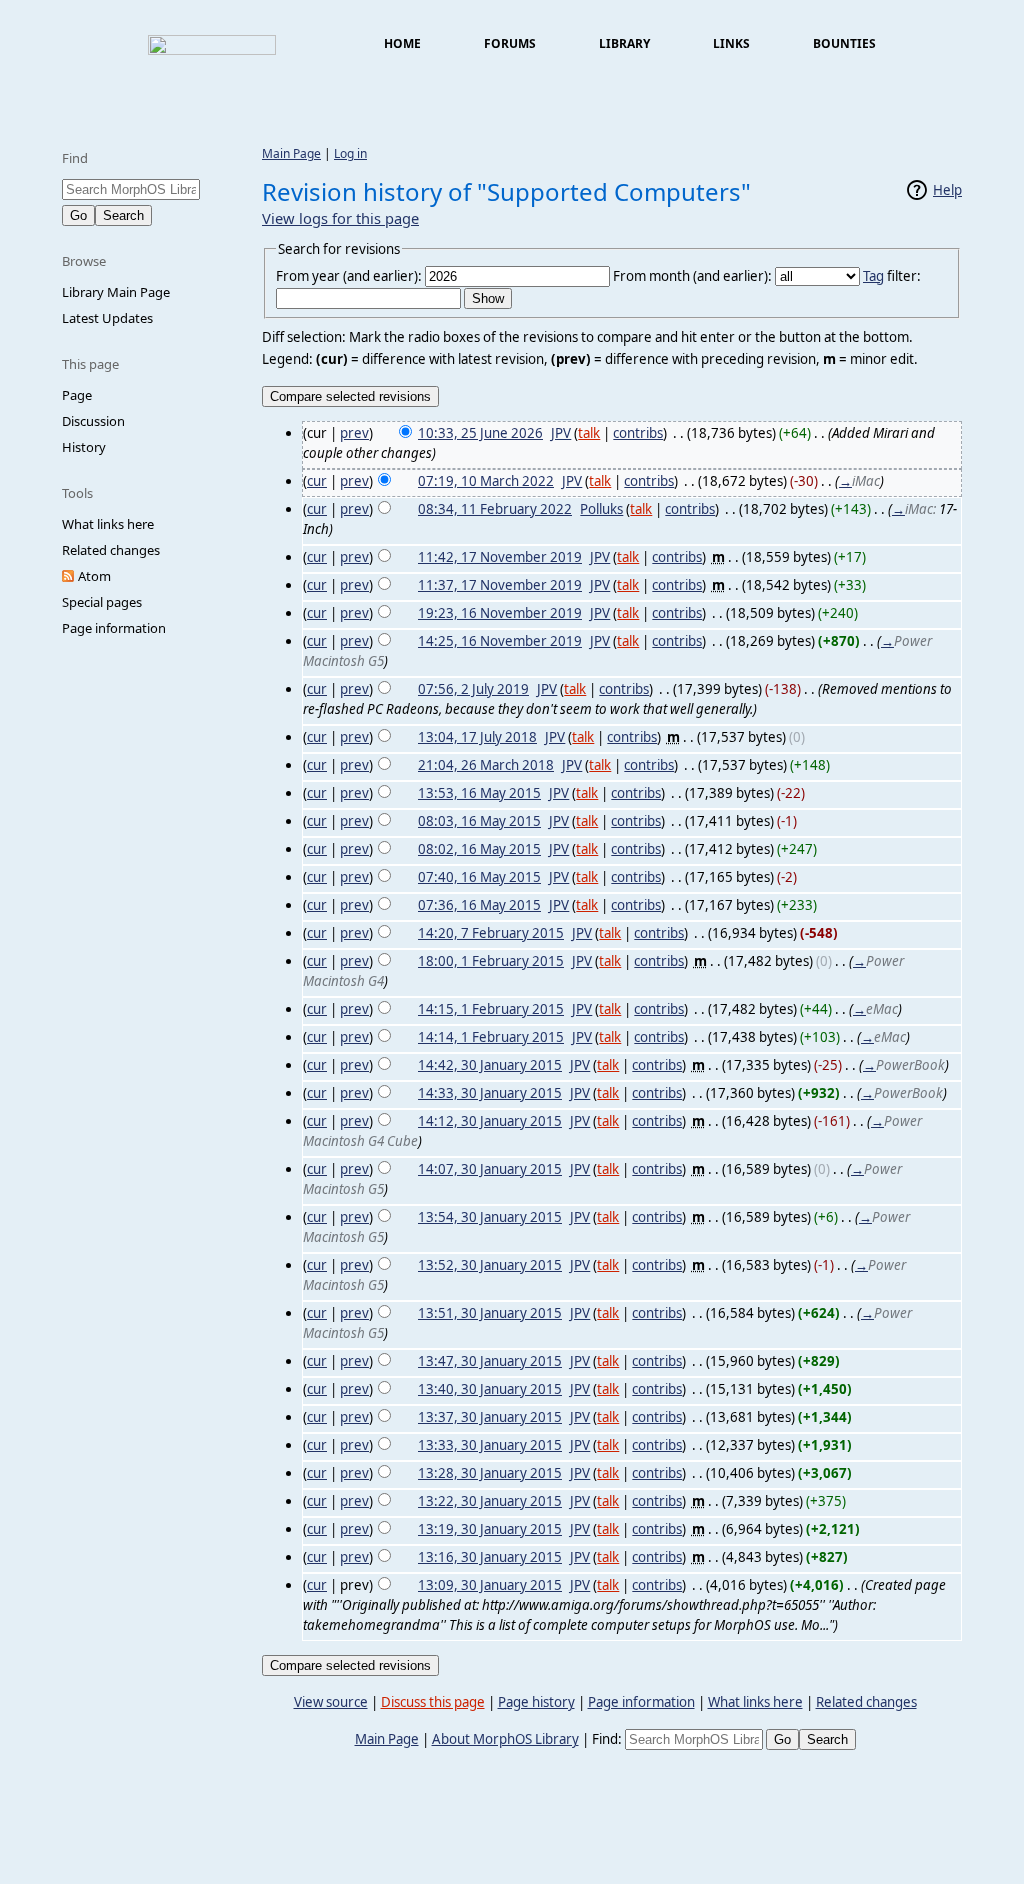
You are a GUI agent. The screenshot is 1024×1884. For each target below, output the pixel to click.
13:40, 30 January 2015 (490, 1389)
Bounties (844, 43)
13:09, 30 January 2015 (490, 1585)
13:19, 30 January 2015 (490, 1529)
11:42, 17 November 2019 (500, 557)
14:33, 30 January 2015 (490, 1093)
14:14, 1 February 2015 (491, 1037)
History (84, 447)
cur (317, 481)
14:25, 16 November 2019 (500, 641)
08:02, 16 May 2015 (479, 849)
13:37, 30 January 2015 (490, 1417)
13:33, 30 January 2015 (490, 1445)
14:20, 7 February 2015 (491, 933)
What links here (108, 524)
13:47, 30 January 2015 (490, 1361)
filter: (892, 276)
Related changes (111, 550)
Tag (873, 276)
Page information (114, 628)
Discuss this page (433, 1702)
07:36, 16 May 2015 (479, 905)
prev (354, 433)
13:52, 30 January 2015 (490, 1265)
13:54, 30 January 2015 (490, 1217)
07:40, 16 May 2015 (479, 877)
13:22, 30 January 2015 (490, 1501)
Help (947, 190)
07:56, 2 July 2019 (473, 689)
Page (77, 395)
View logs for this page (340, 218)
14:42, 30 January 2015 (490, 1065)
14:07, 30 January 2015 (490, 1169)
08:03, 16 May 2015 (479, 821)
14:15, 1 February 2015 (491, 1009)
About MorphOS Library (505, 1739)
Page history (536, 1702)
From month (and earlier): (692, 276)
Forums (510, 43)
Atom (94, 576)
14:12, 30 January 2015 (490, 1121)
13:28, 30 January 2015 (490, 1473)
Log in (350, 153)
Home (402, 43)
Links (731, 43)
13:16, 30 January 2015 (490, 1557)
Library (624, 43)
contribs (638, 433)
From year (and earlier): (349, 276)
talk (589, 433)
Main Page (291, 153)
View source (331, 1702)
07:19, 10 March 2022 (486, 481)
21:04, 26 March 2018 (486, 765)
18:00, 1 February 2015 (491, 961)
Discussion (93, 421)
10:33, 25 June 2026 (480, 433)
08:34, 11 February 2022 (495, 509)
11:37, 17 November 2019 (500, 585)
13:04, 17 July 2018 (477, 737)
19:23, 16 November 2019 (500, 613)
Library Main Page (116, 292)
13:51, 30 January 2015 (490, 1313)
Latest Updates (107, 318)
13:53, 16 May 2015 (479, 793)
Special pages (102, 602)
